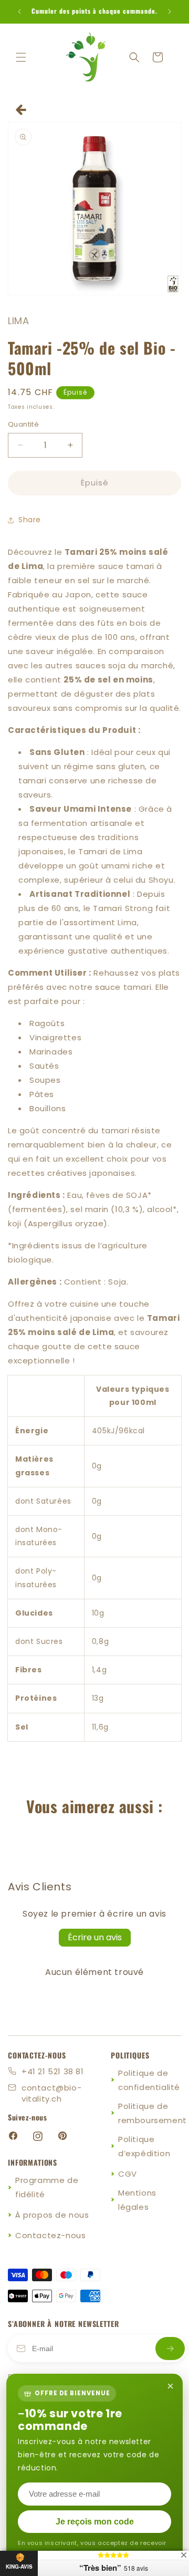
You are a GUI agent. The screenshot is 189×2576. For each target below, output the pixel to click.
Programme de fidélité (47, 2187)
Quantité (23, 424)
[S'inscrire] (170, 2349)
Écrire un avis (95, 1937)
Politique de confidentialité (149, 2080)
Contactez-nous (50, 2235)
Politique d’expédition (144, 2146)
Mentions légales (137, 2200)
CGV (128, 2174)
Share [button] (30, 520)
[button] (21, 57)
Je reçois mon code (95, 2522)
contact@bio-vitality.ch (51, 2093)
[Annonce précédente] (19, 12)
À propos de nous (52, 2215)
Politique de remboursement (153, 2113)
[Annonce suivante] (170, 12)
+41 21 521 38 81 (53, 2071)
